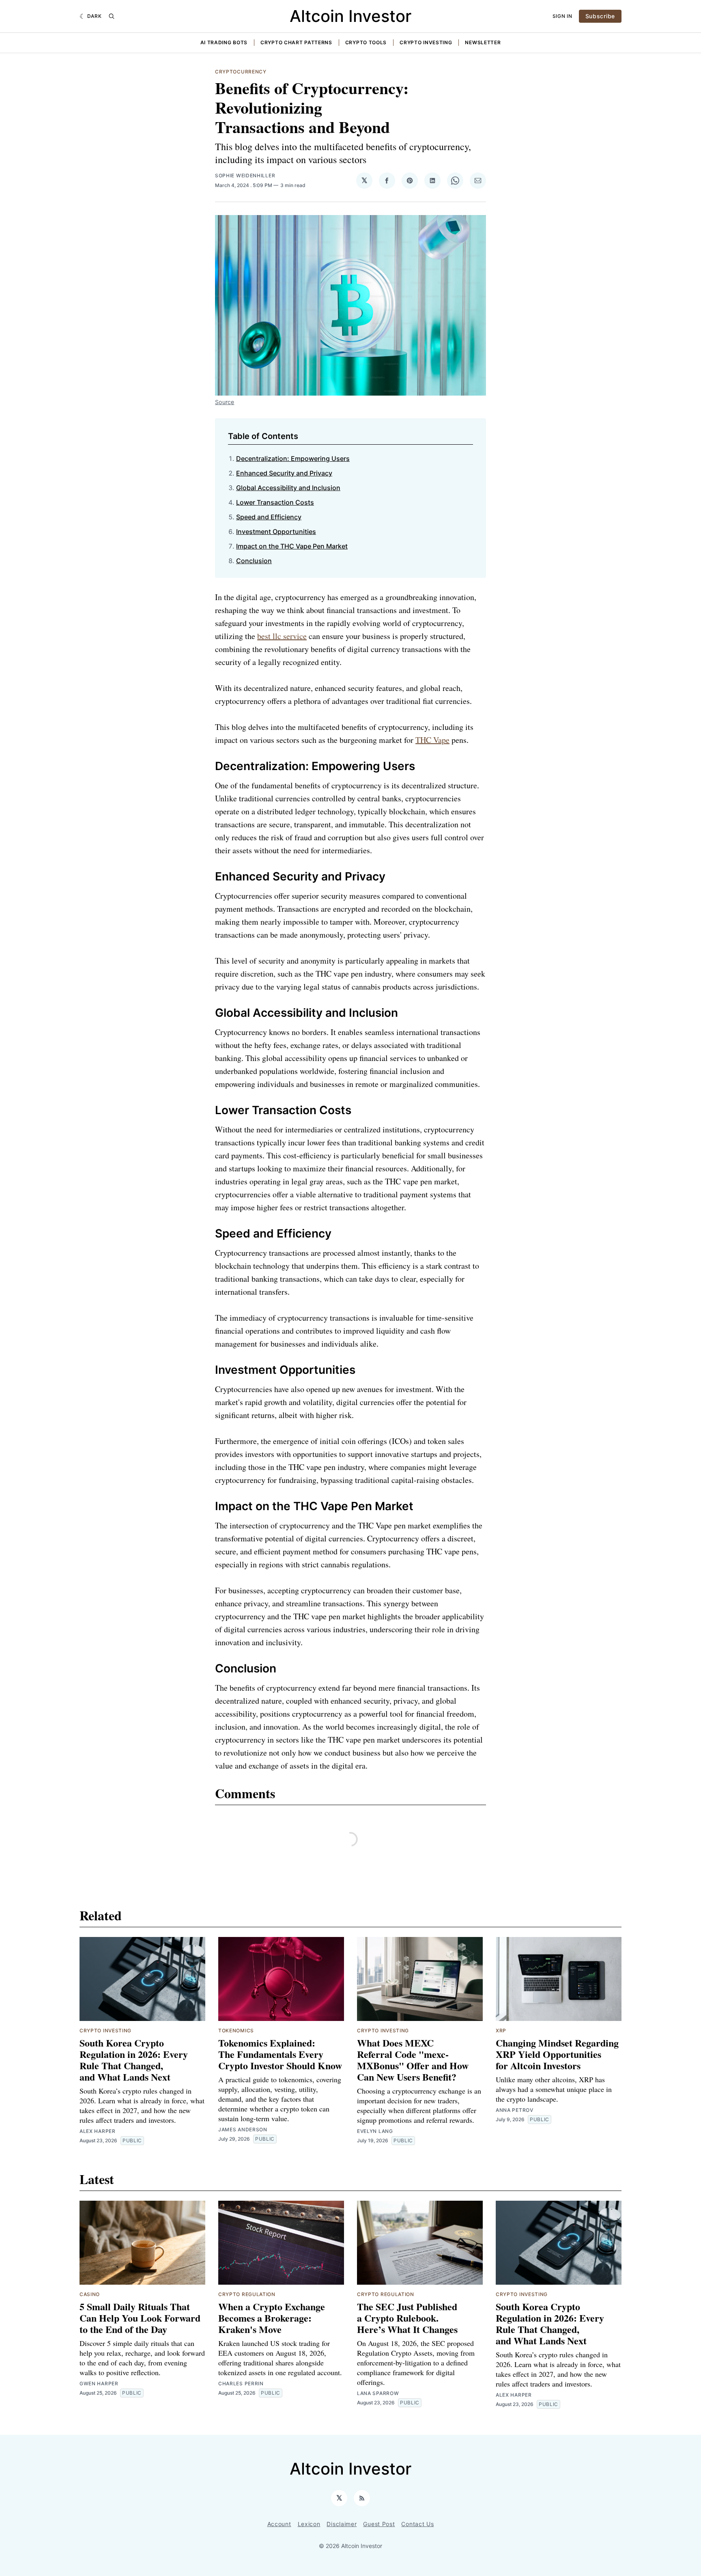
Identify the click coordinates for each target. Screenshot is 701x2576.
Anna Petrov (515, 2110)
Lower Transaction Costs (275, 502)
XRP (501, 2030)
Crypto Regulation (247, 2294)
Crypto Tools (366, 42)
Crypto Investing (426, 42)
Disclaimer (342, 2524)
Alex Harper (98, 2131)
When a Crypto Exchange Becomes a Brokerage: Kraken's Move (272, 2318)
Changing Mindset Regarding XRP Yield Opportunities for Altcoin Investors (557, 2054)
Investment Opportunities (276, 532)
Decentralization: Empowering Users (293, 458)
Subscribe (600, 16)
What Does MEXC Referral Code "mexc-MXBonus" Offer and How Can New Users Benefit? (413, 2060)
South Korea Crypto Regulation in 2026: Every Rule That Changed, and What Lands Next (134, 2060)
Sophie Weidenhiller (245, 175)
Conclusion (254, 561)
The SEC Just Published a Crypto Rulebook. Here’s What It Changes (407, 2318)
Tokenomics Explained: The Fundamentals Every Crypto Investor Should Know (280, 2054)
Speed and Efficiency (269, 517)
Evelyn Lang (375, 2131)
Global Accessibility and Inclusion (288, 488)
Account (279, 2524)
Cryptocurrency (241, 72)
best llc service (282, 636)
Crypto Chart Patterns (296, 42)
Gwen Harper (99, 2383)
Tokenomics (236, 2030)
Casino (90, 2294)
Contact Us (417, 2524)
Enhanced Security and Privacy (284, 473)
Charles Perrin (241, 2383)
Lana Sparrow (378, 2393)
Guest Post (379, 2524)
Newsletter (483, 42)
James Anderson (243, 2129)
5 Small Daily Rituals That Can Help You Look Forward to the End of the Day (140, 2318)
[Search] (112, 16)
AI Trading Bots (224, 42)
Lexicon (309, 2524)
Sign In (562, 16)
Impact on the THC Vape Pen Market (292, 546)
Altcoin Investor (350, 16)
